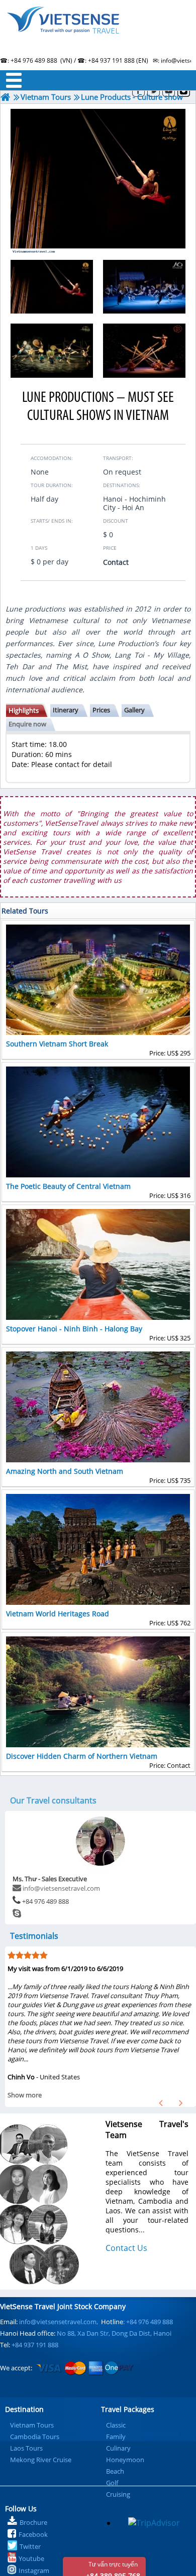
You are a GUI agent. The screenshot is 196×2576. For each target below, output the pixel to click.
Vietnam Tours (32, 2425)
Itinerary (66, 710)
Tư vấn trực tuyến (113, 2568)
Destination (24, 2409)
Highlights (24, 710)
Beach (115, 2471)
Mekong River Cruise (41, 2460)
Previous (161, 2103)
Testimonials (34, 1936)
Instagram (34, 2570)
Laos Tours (26, 2448)
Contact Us (126, 2248)
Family (116, 2437)
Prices (101, 710)
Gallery (134, 710)
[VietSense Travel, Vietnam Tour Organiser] (6, 97)
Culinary (118, 2448)
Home (98, 33)
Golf (112, 2483)
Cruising (118, 2494)
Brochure (33, 2522)
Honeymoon (125, 2460)
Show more (25, 2095)
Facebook (33, 2534)
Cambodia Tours (35, 2437)
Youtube (31, 2558)
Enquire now (27, 724)
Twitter (30, 2546)
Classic (116, 2425)
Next (181, 2103)
